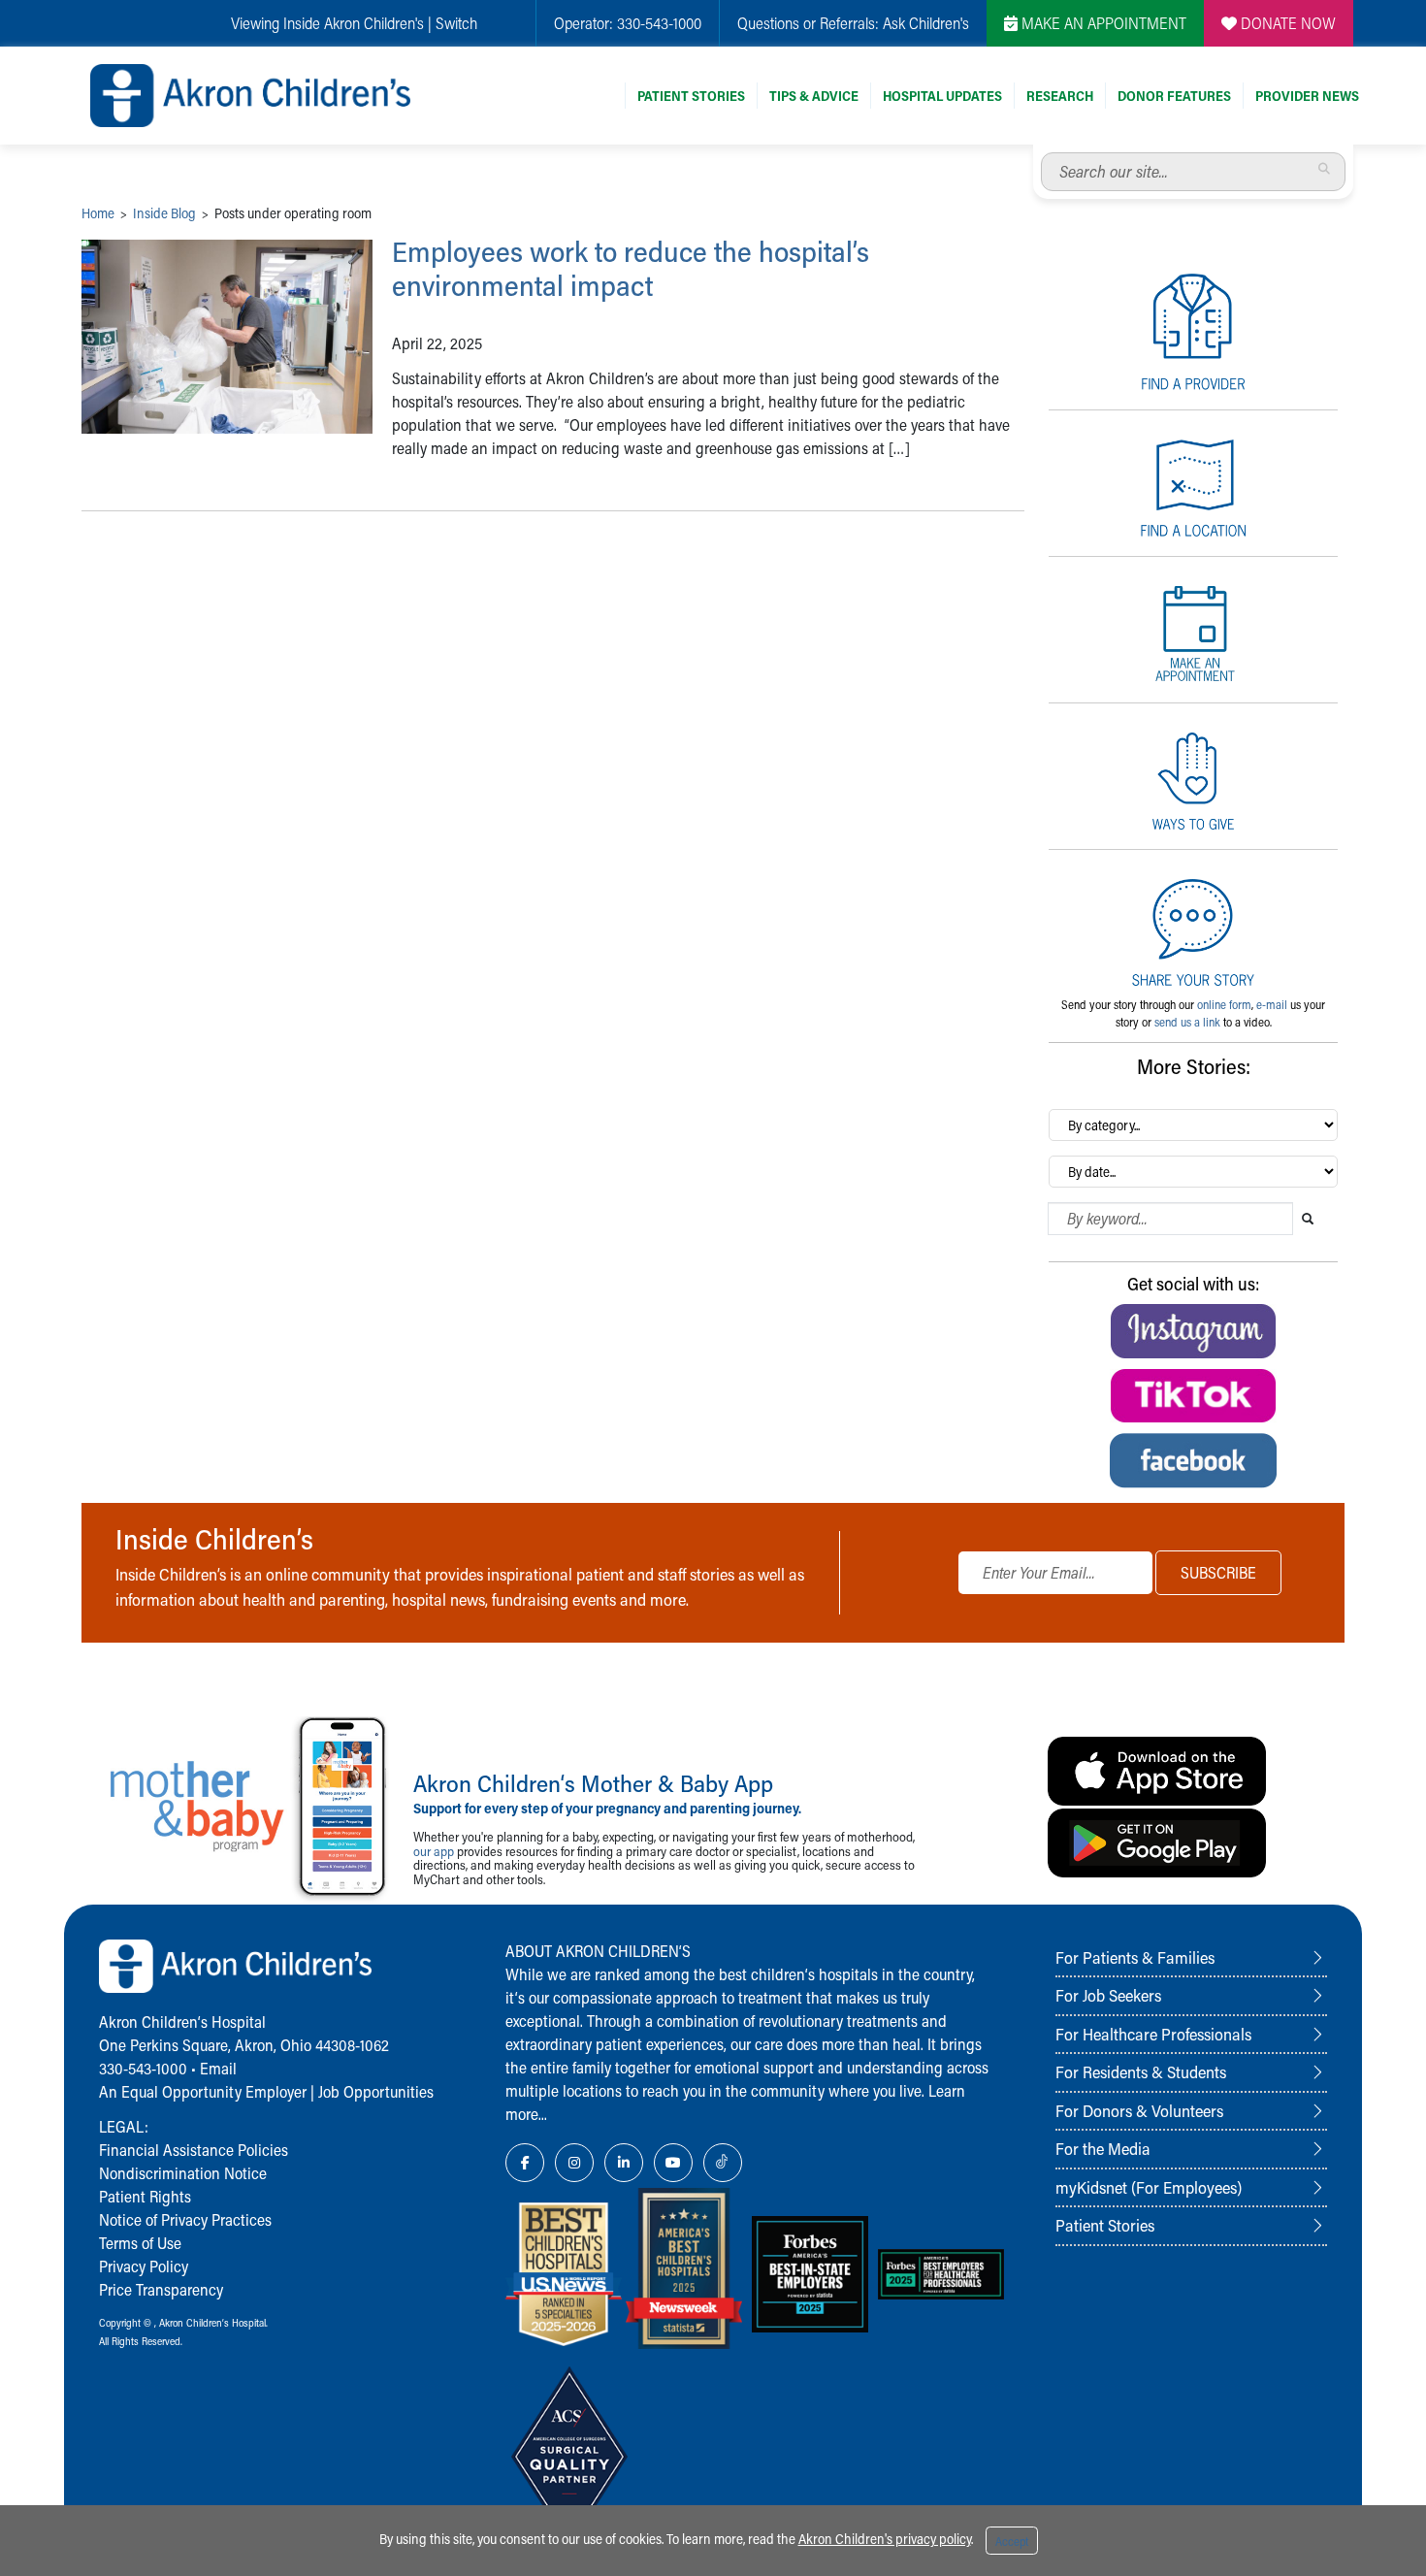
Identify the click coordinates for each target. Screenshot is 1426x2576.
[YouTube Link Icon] (673, 2163)
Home (98, 213)
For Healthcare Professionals (1153, 2034)
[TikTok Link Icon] (723, 2163)
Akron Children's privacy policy (885, 2539)
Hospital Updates (942, 96)
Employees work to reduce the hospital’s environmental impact (631, 268)
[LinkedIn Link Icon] (624, 2163)
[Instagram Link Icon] (574, 2163)
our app (434, 1851)
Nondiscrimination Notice (183, 2173)
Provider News (1307, 96)
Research (1060, 96)
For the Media (1103, 2148)
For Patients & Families (1135, 1957)
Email (218, 2068)
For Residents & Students (1141, 2071)
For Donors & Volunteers (1139, 2110)
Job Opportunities (376, 2091)
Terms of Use (140, 2243)
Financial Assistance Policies (194, 2150)
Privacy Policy (144, 2266)
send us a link (1187, 1022)
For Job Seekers (1108, 1995)
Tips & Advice (814, 96)
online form (1224, 1004)
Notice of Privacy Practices (185, 2219)
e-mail (1272, 1004)
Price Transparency (161, 2289)
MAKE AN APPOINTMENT (1102, 23)
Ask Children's (926, 23)
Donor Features (1174, 96)
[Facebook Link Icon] (525, 2163)
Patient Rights (145, 2196)
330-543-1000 (659, 23)
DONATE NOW (1286, 23)
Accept (1012, 2541)
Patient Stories (691, 96)
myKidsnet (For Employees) (1149, 2187)
